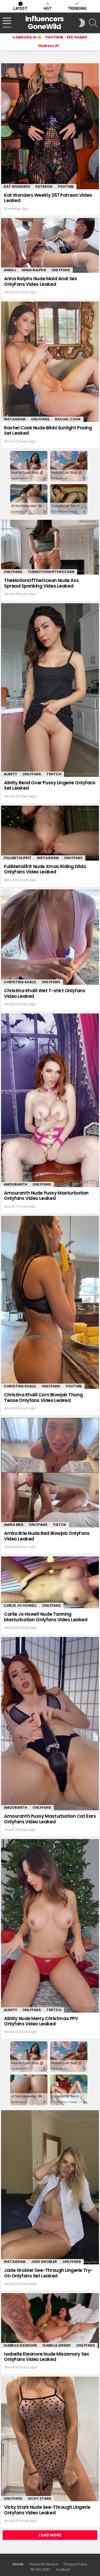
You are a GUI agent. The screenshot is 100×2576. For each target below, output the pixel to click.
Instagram (15, 419)
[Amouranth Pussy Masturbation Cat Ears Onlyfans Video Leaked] (50, 1724)
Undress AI (48, 46)
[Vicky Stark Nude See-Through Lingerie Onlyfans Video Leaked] (50, 2439)
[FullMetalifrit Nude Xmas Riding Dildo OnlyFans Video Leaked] (50, 833)
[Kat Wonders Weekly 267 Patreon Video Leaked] (50, 126)
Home (18, 2564)
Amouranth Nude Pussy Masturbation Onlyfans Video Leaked (46, 1196)
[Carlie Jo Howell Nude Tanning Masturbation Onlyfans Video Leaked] (50, 1582)
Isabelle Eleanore (20, 2345)
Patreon (44, 187)
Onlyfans (61, 270)
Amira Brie (14, 1525)
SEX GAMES (77, 37)
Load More (50, 2535)
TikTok (60, 1525)
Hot (48, 9)
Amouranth (15, 1184)
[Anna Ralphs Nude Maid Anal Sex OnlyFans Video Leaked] (50, 246)
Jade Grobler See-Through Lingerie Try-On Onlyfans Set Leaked (48, 2273)
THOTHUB (54, 37)
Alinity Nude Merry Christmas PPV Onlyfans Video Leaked (41, 2021)
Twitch (54, 774)
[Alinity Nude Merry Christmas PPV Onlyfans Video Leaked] (50, 1926)
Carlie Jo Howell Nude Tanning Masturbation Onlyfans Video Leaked (46, 1617)
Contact (63, 2570)
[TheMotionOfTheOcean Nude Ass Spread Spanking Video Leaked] (50, 547)
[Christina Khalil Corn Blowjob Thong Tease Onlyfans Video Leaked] (50, 1302)
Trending (77, 9)
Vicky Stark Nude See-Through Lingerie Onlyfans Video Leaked (47, 2510)
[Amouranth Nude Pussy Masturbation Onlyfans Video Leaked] (50, 1100)
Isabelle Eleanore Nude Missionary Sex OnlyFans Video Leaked (46, 2357)
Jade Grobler (44, 2262)
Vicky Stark (40, 2498)
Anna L (10, 270)
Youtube (66, 187)
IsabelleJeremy (57, 2345)
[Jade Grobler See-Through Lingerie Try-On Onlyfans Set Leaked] (50, 2187)
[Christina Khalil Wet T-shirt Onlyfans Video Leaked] (50, 937)
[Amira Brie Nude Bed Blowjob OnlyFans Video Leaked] (50, 1473)
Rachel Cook (68, 419)
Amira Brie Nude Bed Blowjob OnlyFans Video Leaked (47, 1536)
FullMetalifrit (18, 858)
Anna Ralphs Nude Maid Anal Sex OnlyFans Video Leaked (40, 281)
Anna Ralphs (34, 270)
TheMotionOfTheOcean (51, 572)
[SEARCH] (93, 23)
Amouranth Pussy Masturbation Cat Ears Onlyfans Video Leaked (50, 1819)
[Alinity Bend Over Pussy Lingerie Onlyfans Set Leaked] (50, 690)
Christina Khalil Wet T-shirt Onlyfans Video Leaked (45, 993)
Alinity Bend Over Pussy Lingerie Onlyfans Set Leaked (50, 785)
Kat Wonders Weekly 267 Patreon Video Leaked (48, 198)
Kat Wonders (17, 187)
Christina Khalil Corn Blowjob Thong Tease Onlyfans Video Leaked (43, 1397)
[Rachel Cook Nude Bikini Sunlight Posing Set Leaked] (50, 362)
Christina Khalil (20, 982)
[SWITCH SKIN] (82, 23)
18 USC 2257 (41, 2570)
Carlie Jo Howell (20, 1605)
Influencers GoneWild (44, 23)
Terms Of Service (44, 2564)
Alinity (10, 774)
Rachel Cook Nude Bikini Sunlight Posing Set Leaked (48, 430)
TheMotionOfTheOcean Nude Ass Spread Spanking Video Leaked (41, 583)
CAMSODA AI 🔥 (27, 37)
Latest (20, 9)
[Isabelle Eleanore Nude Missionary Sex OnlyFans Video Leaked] (50, 2321)
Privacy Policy (75, 2564)
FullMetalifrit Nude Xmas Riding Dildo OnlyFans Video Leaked (45, 869)
